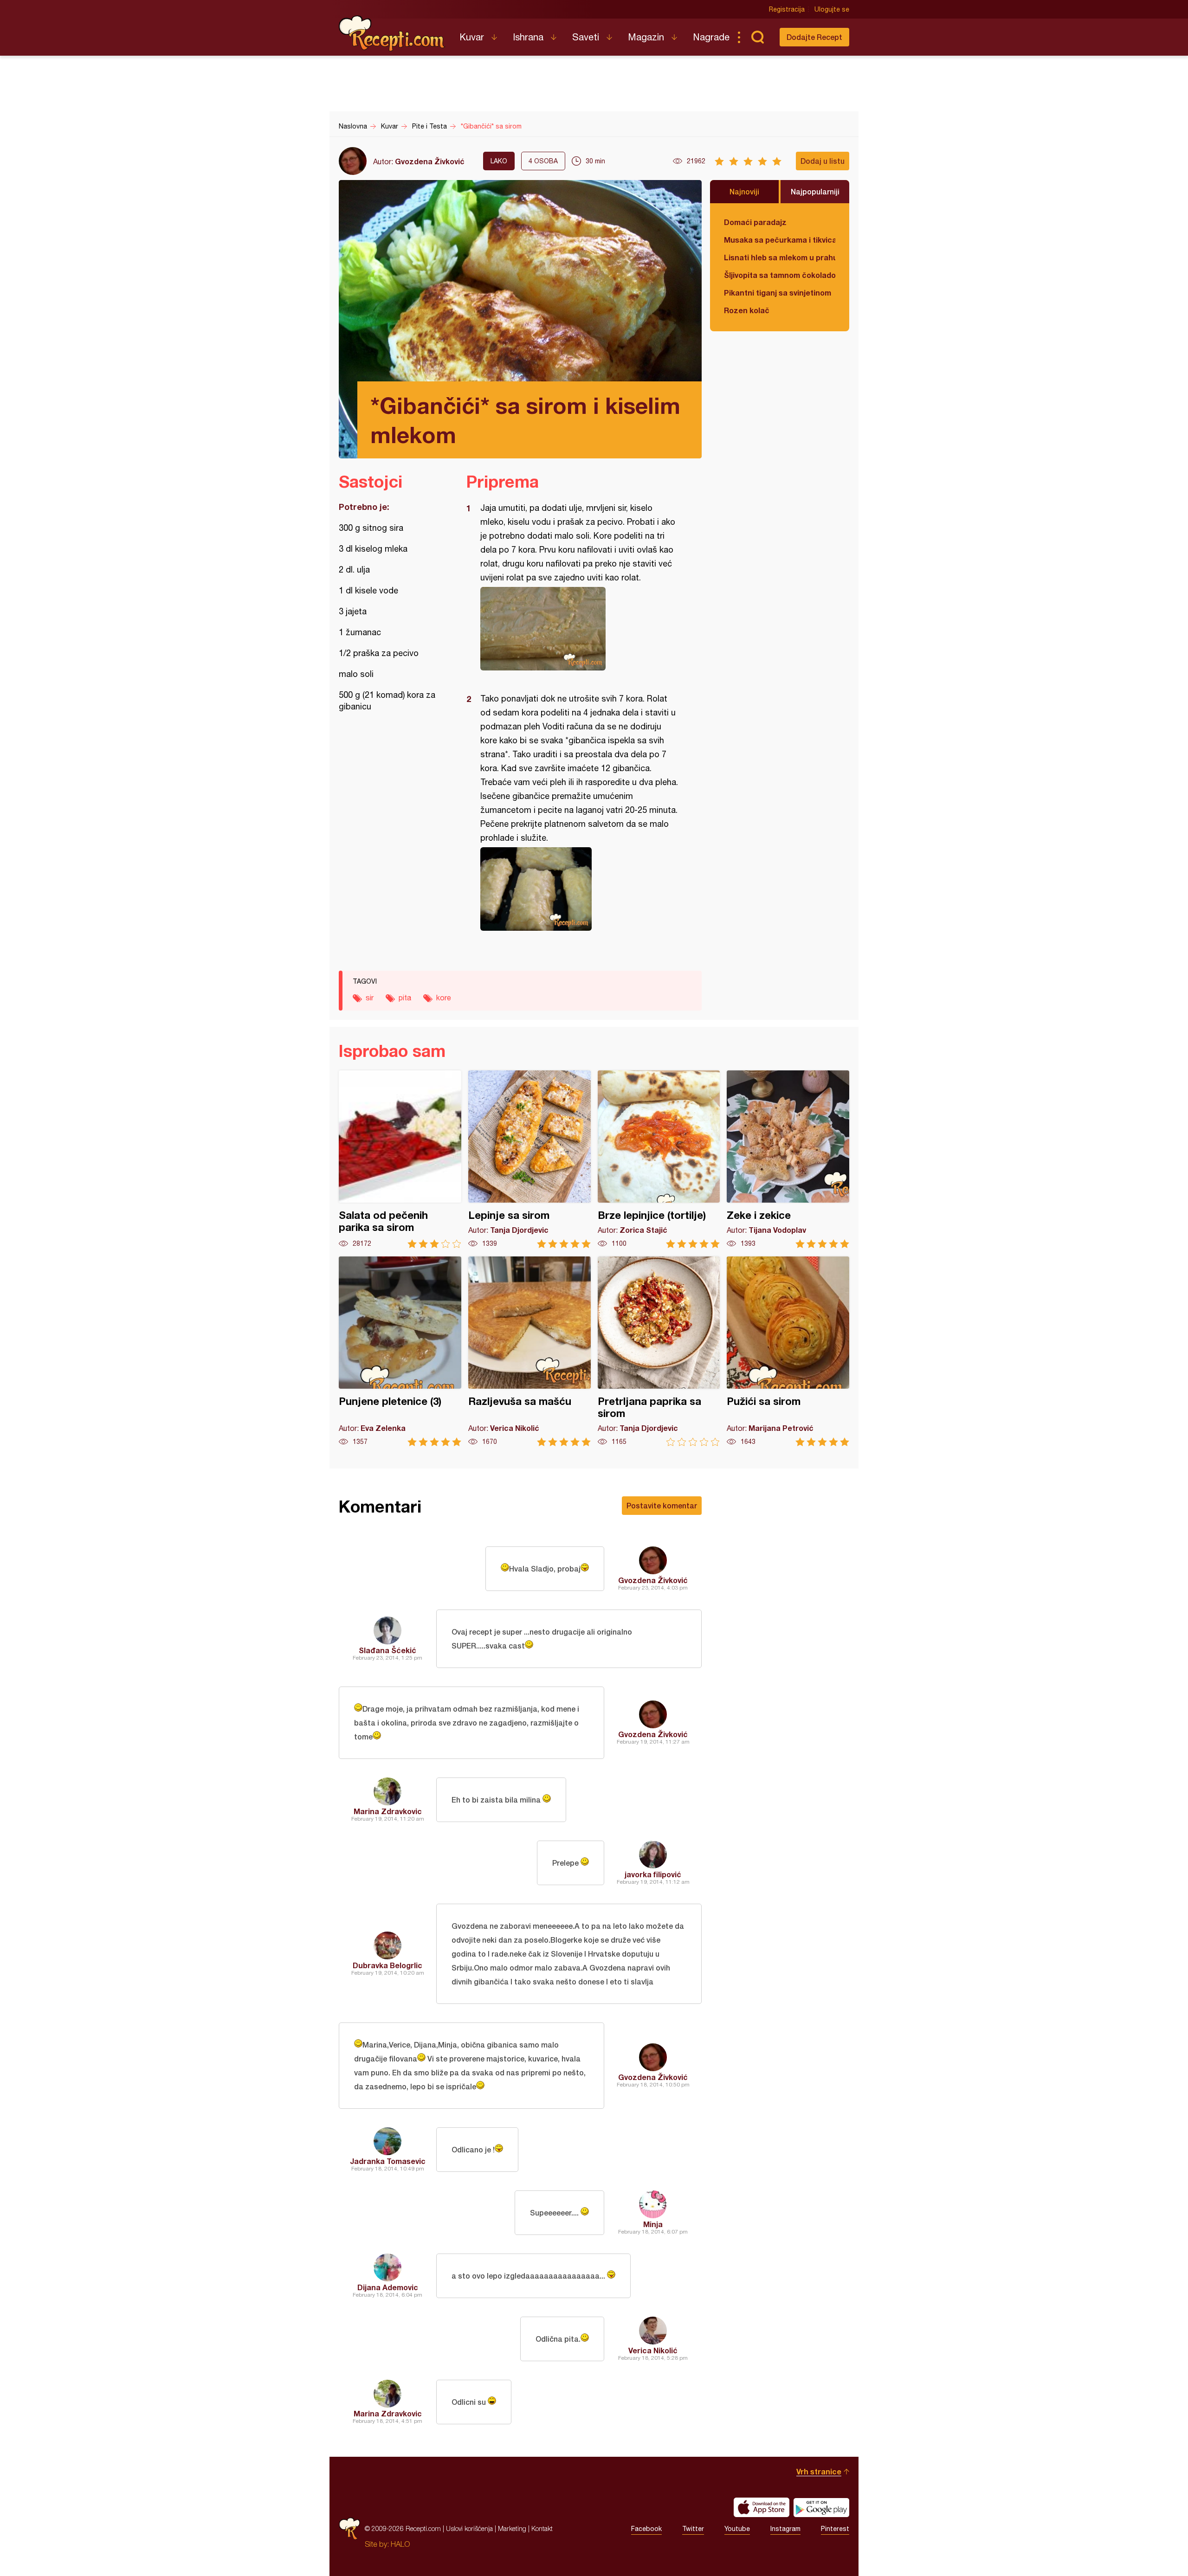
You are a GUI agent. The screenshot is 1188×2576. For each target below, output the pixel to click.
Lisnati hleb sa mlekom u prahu (780, 257)
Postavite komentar (662, 1505)
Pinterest (835, 2529)
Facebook (646, 2529)
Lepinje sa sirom (529, 1159)
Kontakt (542, 2528)
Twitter (693, 2529)
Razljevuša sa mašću (529, 1351)
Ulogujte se (832, 9)
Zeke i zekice (788, 1159)
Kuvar (472, 37)
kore (444, 998)
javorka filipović (653, 1874)
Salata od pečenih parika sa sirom (400, 1159)
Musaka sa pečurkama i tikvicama (780, 240)
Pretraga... (757, 37)
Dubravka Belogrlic (387, 1965)
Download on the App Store (762, 2507)
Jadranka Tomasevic (388, 2161)
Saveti (586, 37)
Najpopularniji (815, 191)
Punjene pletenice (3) (400, 1351)
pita (405, 998)
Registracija (787, 9)
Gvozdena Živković (430, 161)
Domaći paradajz (755, 222)
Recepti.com (392, 33)
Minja (653, 2224)
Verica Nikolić (653, 2350)
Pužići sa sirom (788, 1351)
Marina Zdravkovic (388, 1811)
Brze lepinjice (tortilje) (659, 1159)
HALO (400, 2544)
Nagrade (711, 37)
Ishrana (528, 37)
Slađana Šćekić (387, 1650)
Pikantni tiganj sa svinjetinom (778, 293)
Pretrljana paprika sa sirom (659, 1351)
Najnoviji (744, 191)
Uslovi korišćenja (469, 2528)
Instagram (785, 2529)
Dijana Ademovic (388, 2287)
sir (370, 998)
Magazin (646, 37)
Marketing (512, 2528)
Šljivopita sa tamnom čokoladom (780, 275)
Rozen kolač (747, 310)
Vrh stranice (819, 2471)
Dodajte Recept (814, 37)
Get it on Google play (821, 2507)
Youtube (737, 2529)
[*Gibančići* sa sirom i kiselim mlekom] (579, 629)
